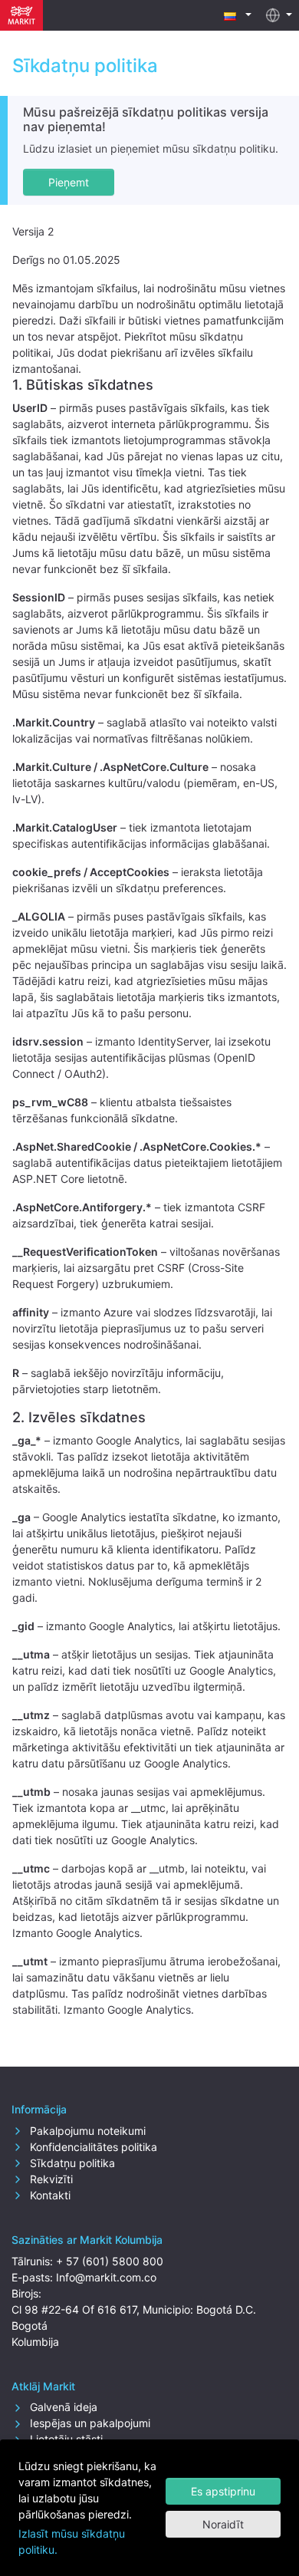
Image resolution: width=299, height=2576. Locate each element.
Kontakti (49, 2195)
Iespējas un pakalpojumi (89, 2423)
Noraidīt (223, 2524)
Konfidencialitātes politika (92, 2147)
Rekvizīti (50, 2179)
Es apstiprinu (223, 2491)
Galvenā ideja (62, 2407)
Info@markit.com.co (106, 2277)
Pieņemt (69, 182)
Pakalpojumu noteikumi (86, 2131)
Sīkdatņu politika (71, 2163)
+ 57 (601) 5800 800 (110, 2261)
